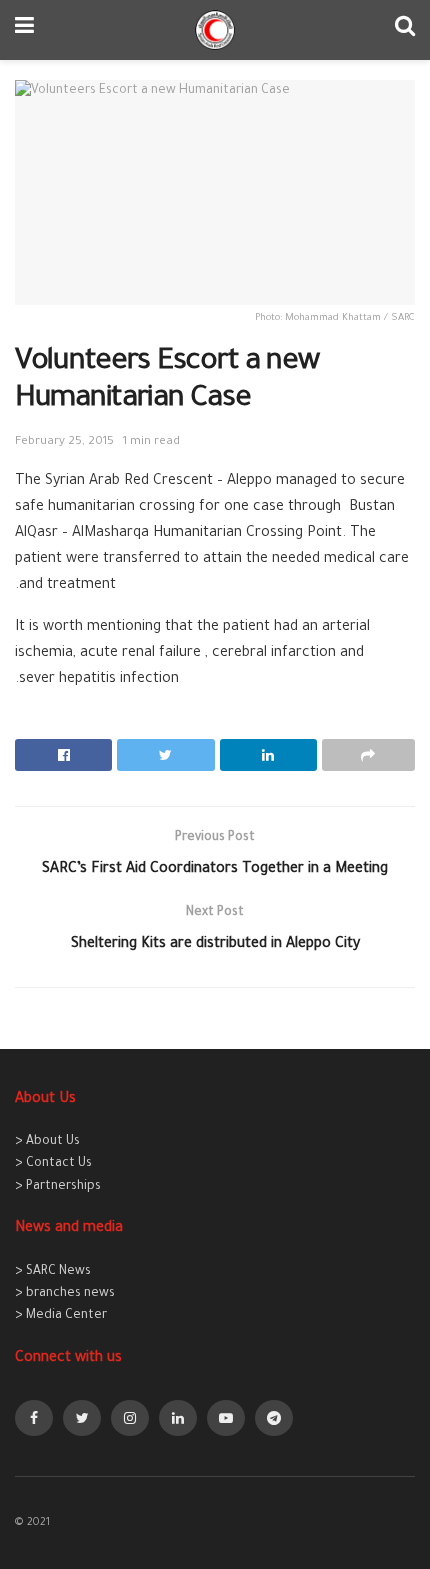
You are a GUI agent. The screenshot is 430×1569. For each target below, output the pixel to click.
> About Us (47, 1142)
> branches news (65, 1294)
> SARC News (53, 1272)
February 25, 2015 (64, 442)
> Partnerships (58, 1187)
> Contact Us (53, 1164)
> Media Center (61, 1316)
